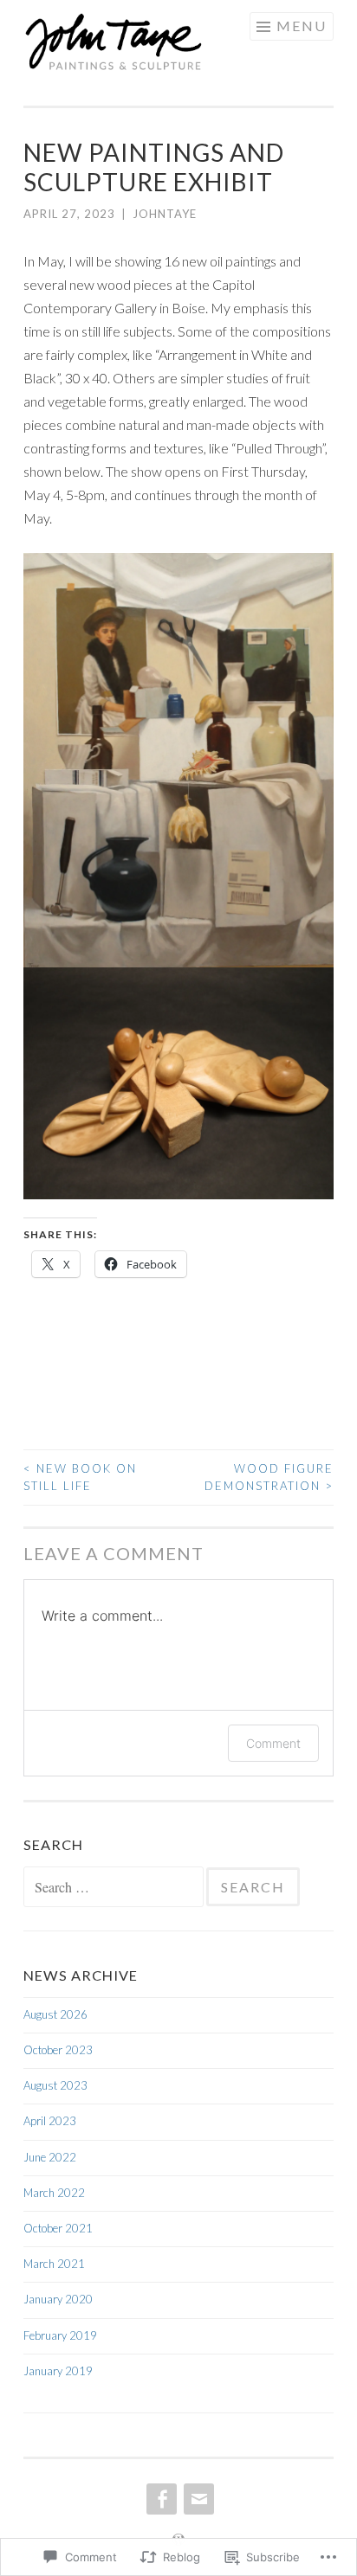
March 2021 (54, 2264)
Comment (273, 1743)
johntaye (165, 214)
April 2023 (50, 2121)
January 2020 (58, 2299)
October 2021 (58, 2228)
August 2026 (55, 2014)
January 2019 (58, 2371)
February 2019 (60, 2335)
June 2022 (50, 2157)
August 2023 (55, 2085)
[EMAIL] (197, 2499)
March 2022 (54, 2193)
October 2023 (58, 2050)
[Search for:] (115, 1888)
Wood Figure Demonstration (269, 1477)
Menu (302, 26)
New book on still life (80, 1477)
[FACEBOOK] (160, 2499)
